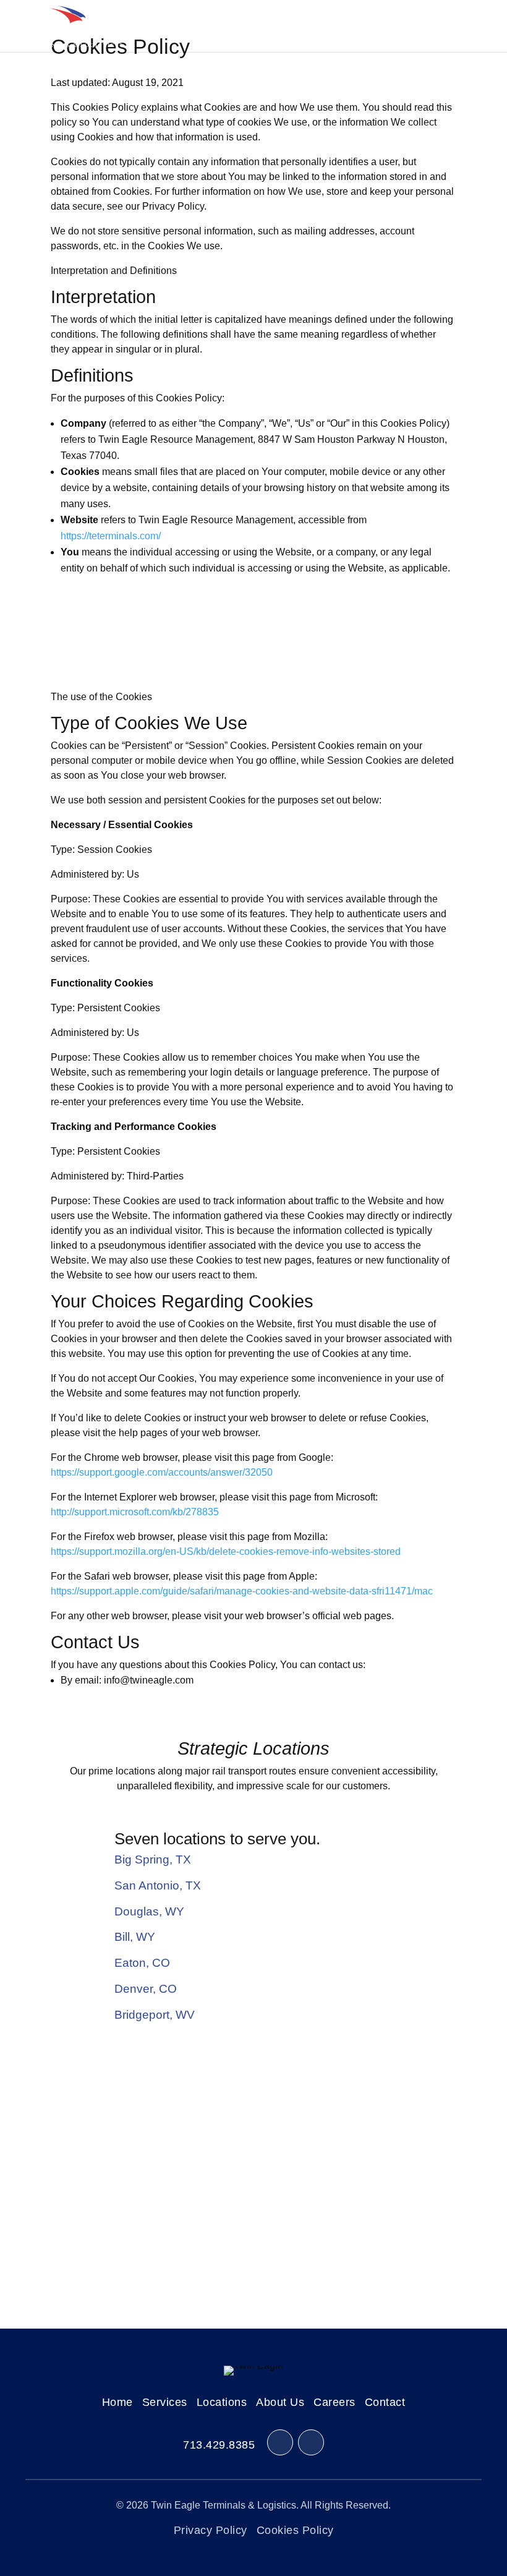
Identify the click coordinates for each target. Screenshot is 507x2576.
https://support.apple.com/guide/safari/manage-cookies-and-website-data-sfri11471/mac (242, 1591)
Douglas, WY (149, 1911)
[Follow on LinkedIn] (280, 2442)
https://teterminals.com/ (111, 536)
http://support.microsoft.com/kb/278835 (135, 1512)
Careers (334, 2402)
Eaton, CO (142, 1963)
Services (165, 2402)
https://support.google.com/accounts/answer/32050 (162, 1472)
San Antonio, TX (158, 1885)
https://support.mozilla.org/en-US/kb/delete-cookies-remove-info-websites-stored (226, 1551)
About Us (280, 2402)
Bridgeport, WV (155, 2015)
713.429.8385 (219, 2445)
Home (117, 2402)
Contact (385, 2402)
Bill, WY (135, 1937)
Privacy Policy (211, 2530)
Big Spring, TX (153, 1859)
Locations (222, 2402)
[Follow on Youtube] (311, 2442)
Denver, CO (146, 1989)
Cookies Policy (295, 2530)
